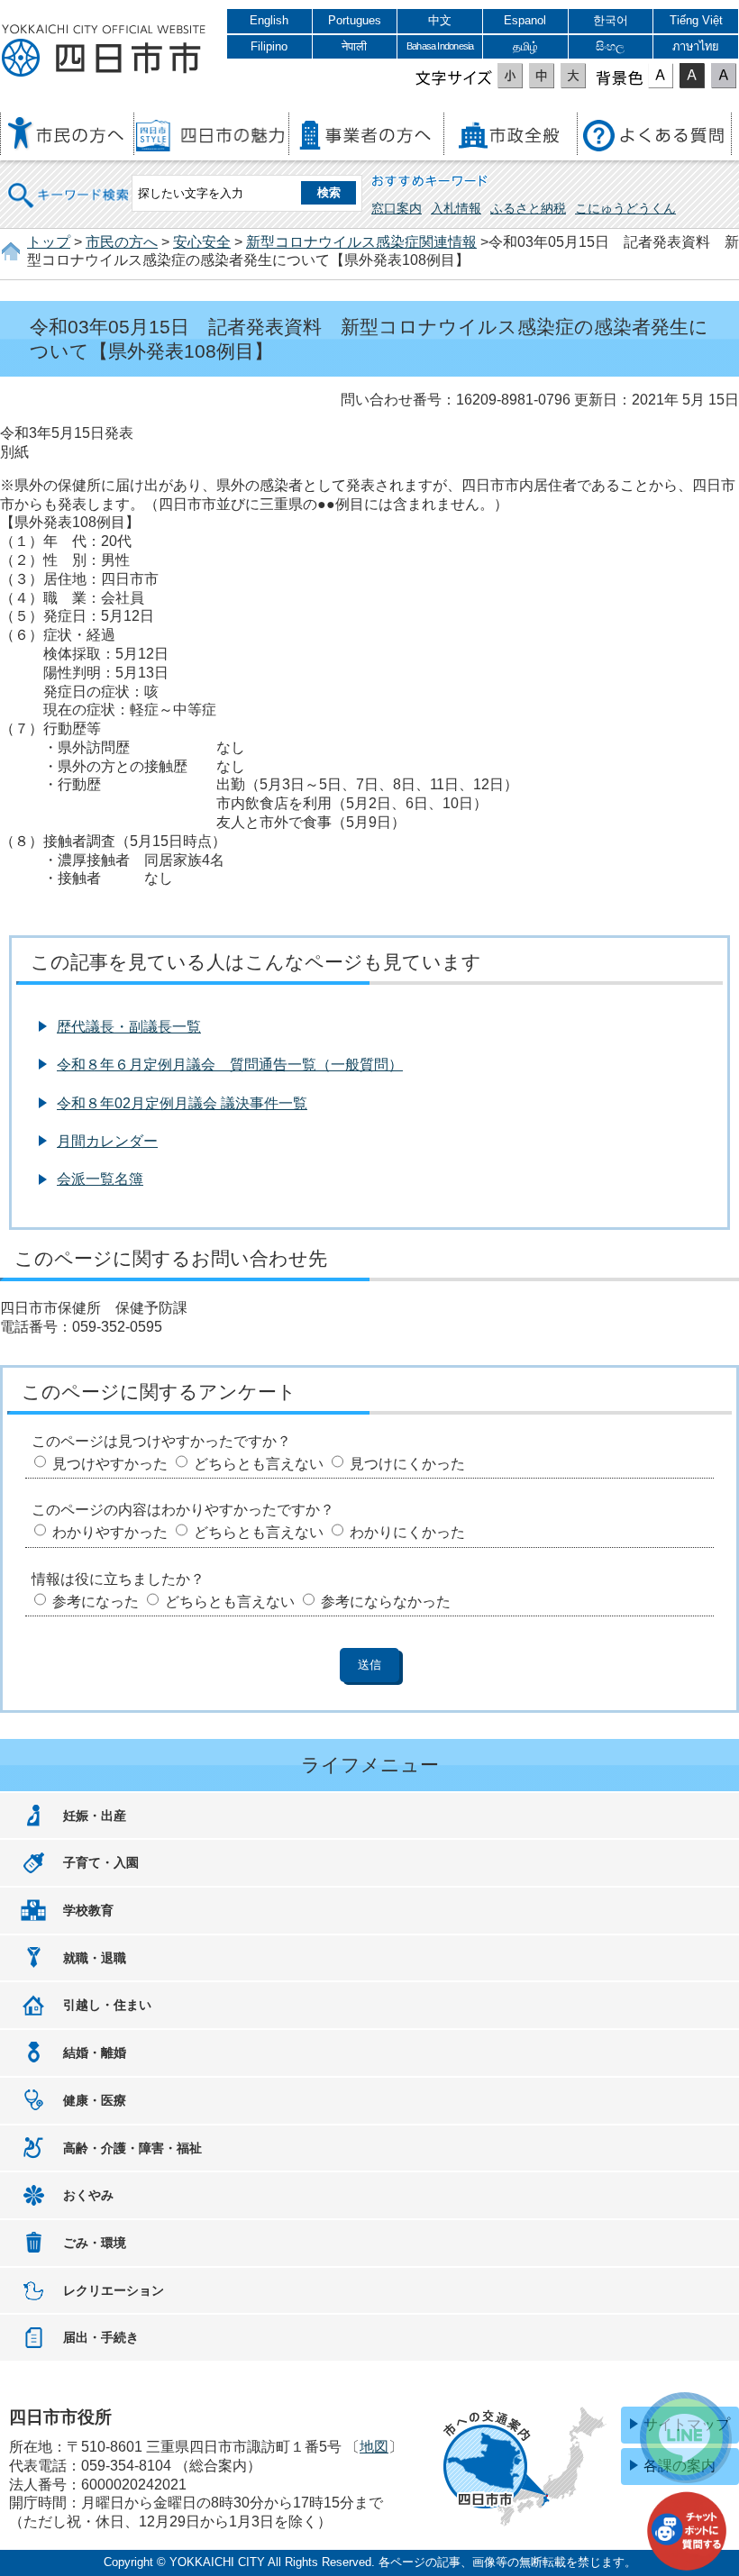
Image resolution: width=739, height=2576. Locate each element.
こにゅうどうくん (625, 208)
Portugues (355, 20)
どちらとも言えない (259, 1464)
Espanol (525, 20)
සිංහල (610, 46)
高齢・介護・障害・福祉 (132, 2148)
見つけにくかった (407, 1464)
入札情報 (456, 208)
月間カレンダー (107, 1141)
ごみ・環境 (95, 2243)
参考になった (96, 1602)
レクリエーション (114, 2290)
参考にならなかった (386, 1602)
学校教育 (88, 1910)
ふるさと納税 (528, 208)
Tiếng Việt (696, 20)
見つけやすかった (110, 1464)
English (269, 20)
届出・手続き (101, 2337)
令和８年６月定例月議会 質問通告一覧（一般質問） (230, 1065)
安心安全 (202, 242)
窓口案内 (397, 208)
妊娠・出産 (95, 1816)
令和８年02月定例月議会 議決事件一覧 (182, 1103)
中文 (440, 20)
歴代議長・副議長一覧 (129, 1027)
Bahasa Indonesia (440, 46)
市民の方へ (122, 242)
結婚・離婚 (95, 2053)
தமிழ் (525, 46)
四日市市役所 (104, 51)
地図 (374, 2447)
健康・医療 (95, 2100)
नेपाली (354, 46)
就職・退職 (95, 1958)
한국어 (611, 20)
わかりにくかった (407, 1532)
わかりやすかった (110, 1532)
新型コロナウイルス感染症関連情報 (361, 242)
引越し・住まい (107, 2005)
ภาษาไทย (696, 46)
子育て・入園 (101, 1862)
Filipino (269, 46)
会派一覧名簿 (100, 1179)
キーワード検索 (69, 183)
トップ (49, 242)
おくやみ (88, 2195)
